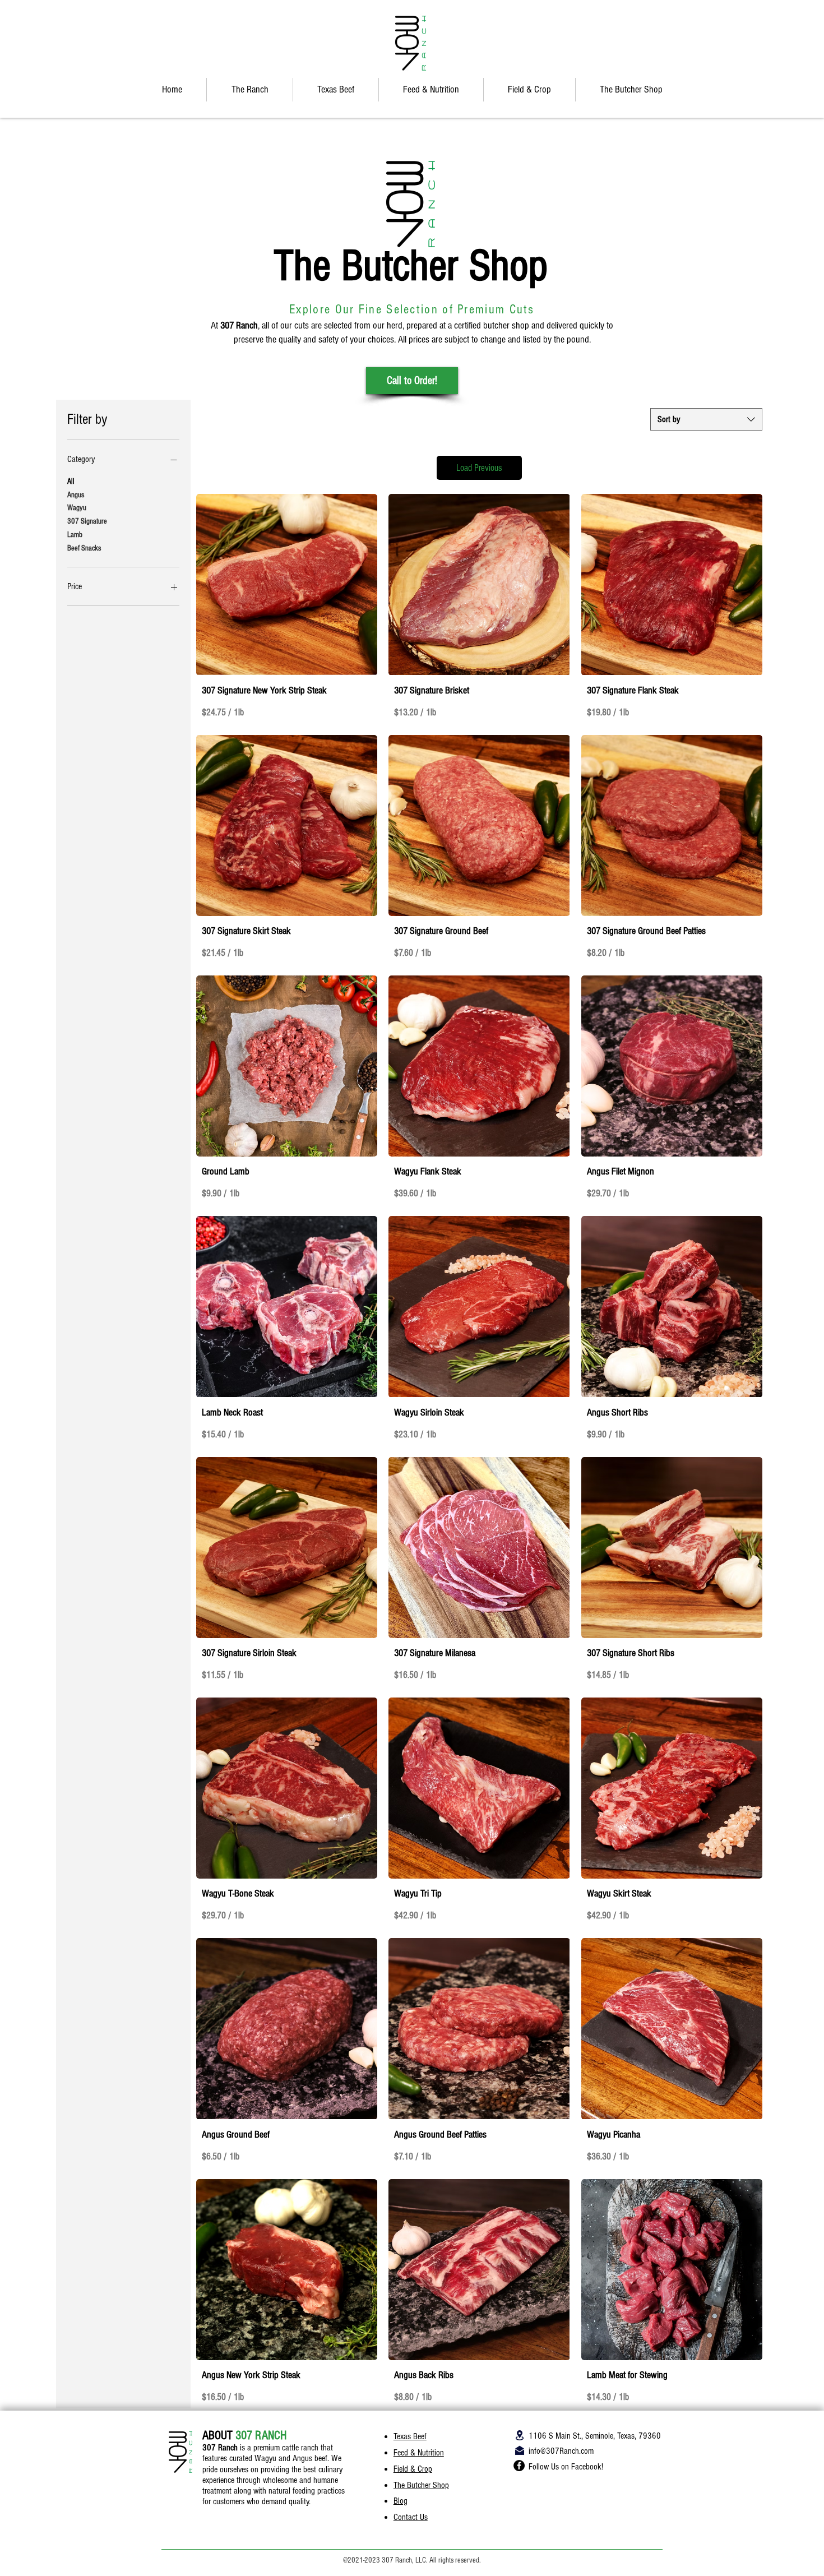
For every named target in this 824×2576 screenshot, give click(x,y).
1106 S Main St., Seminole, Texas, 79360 (595, 2436)
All (71, 482)
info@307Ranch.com (561, 2451)
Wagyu (77, 508)
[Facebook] (519, 2466)
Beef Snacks (84, 548)
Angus (76, 495)
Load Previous (479, 468)
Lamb (75, 535)
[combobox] (706, 419)
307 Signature (87, 521)
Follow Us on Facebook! (566, 2467)
